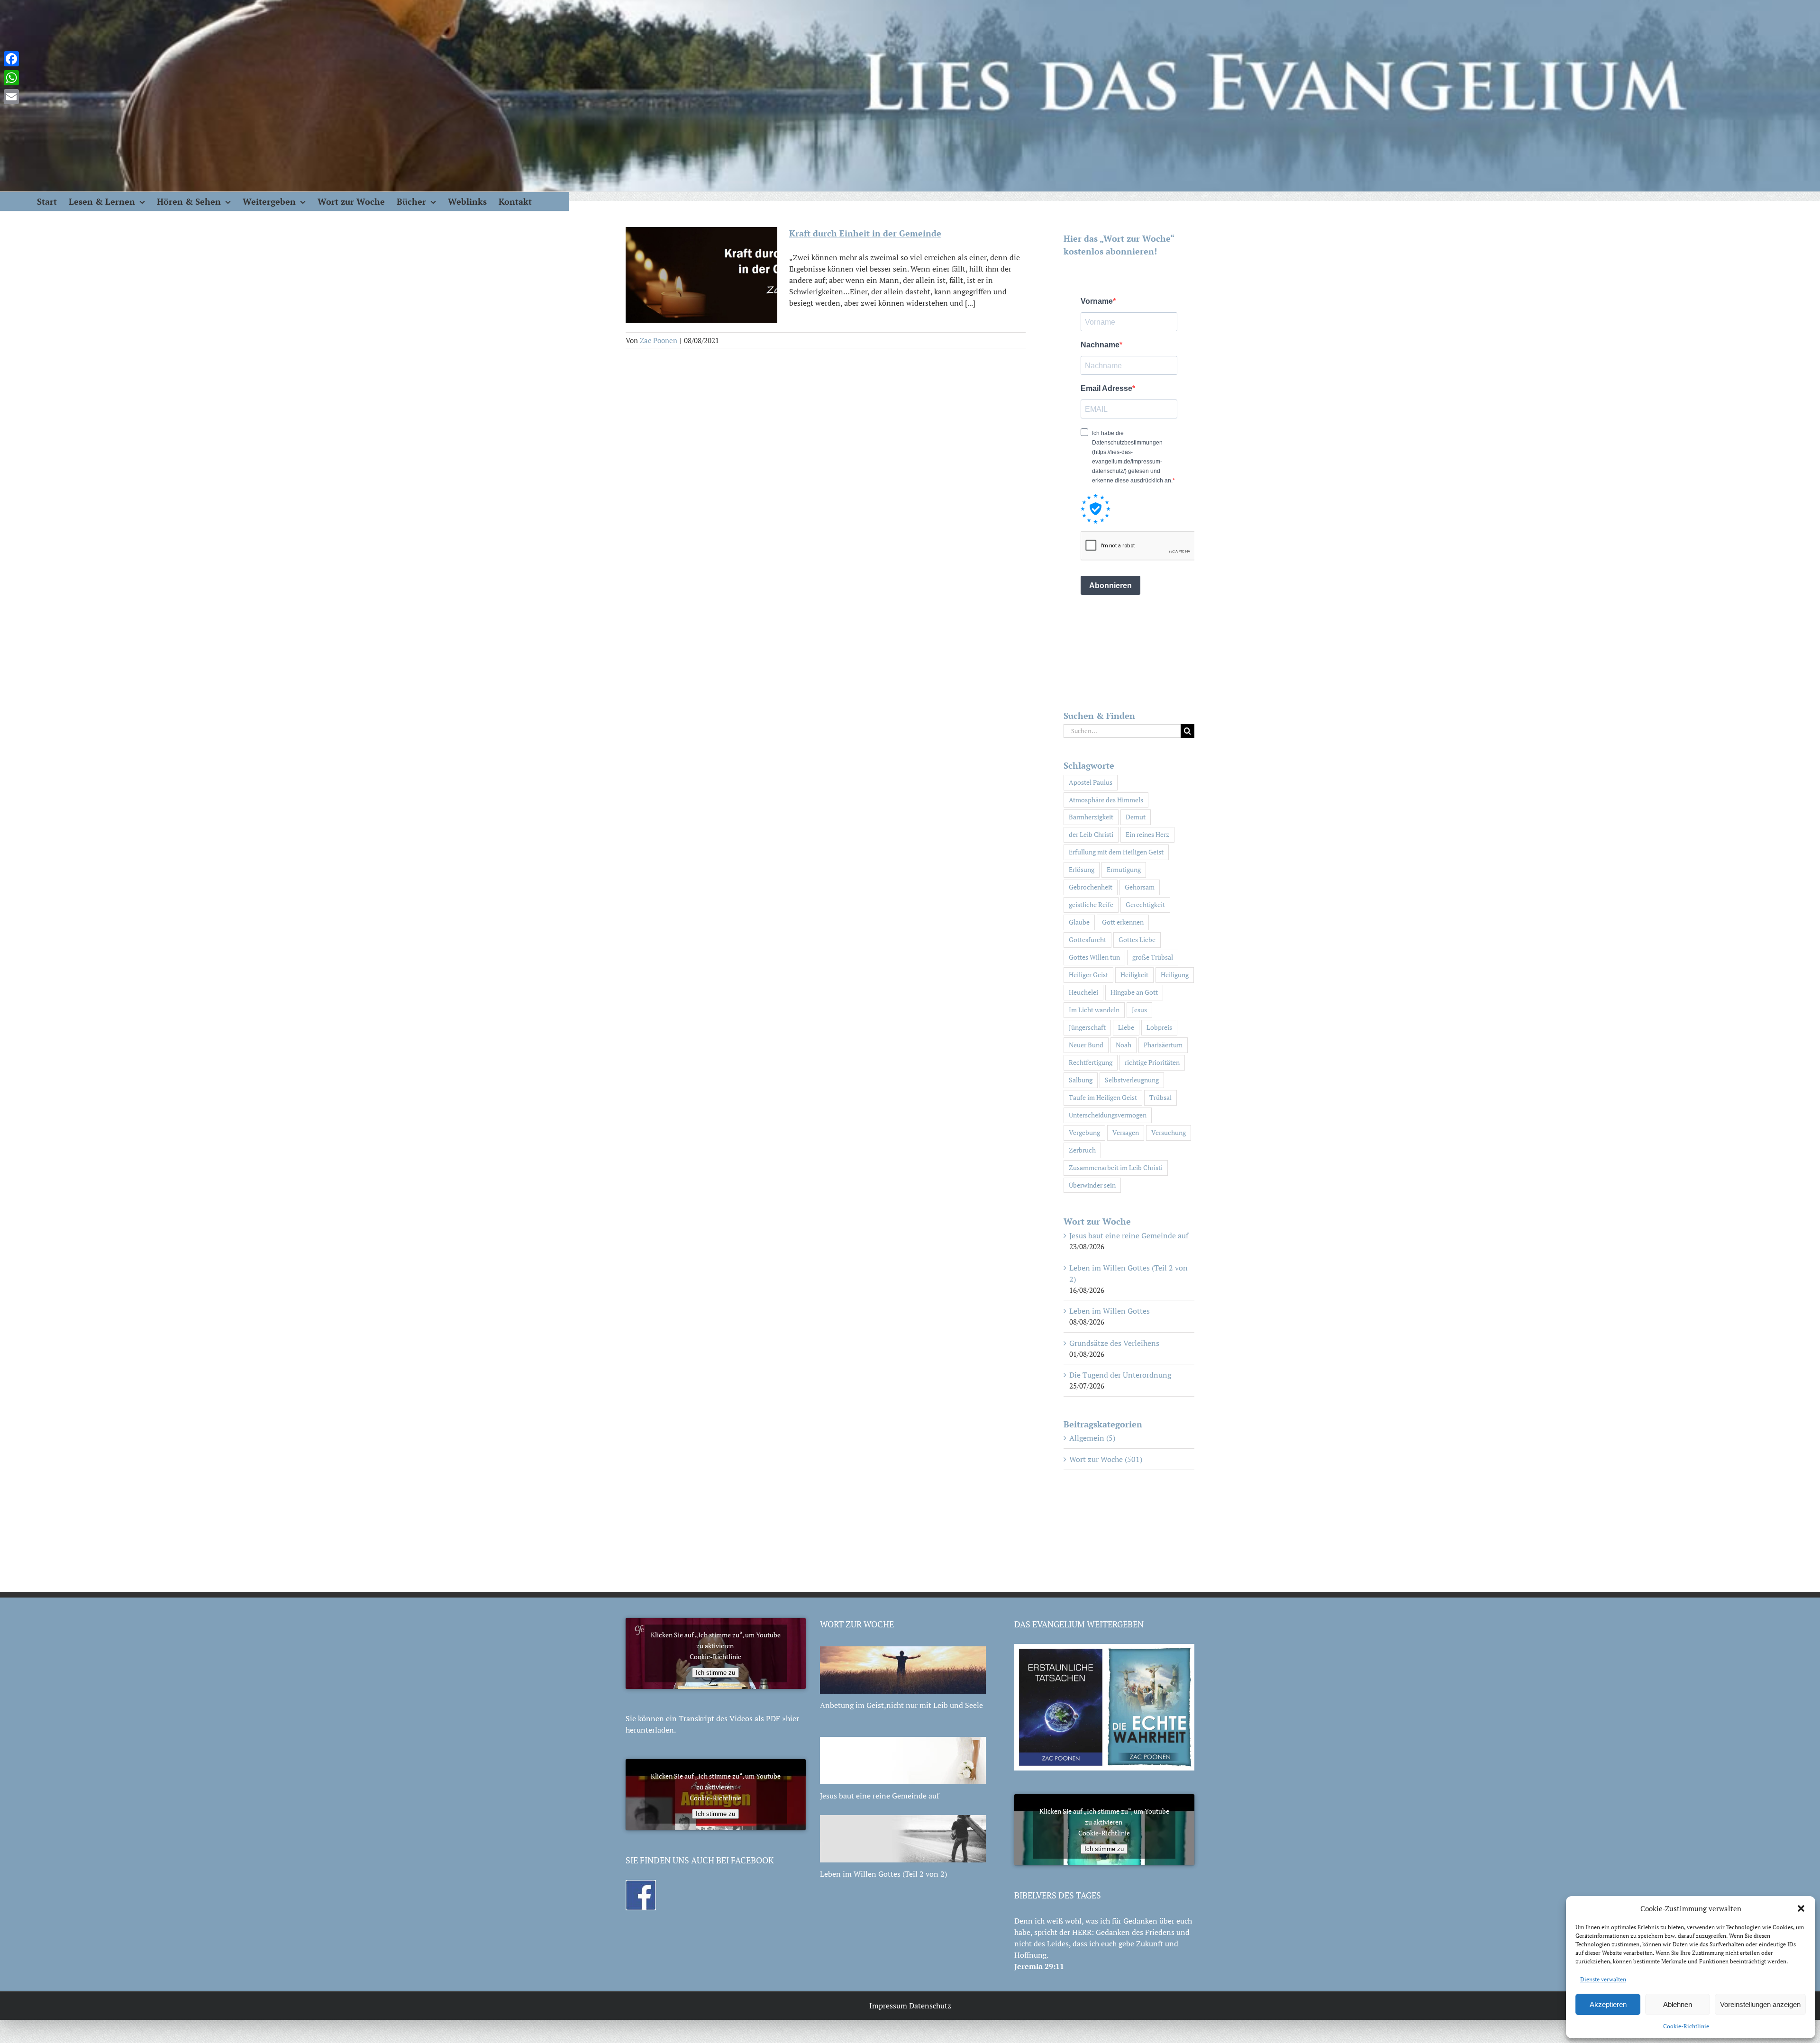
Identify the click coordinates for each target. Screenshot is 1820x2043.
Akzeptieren (1608, 2004)
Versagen (1126, 1132)
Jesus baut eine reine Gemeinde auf (1129, 1235)
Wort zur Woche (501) (1106, 1459)
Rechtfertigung (1091, 1062)
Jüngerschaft (1087, 1027)
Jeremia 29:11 (1039, 1966)
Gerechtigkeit (1145, 904)
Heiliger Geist (1088, 975)
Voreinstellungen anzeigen (1760, 2004)
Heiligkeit (1134, 975)
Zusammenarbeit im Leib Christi (1116, 1167)
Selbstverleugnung (1132, 1080)
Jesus (1139, 1010)
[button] (1801, 1908)
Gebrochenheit (1091, 887)
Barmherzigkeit (1091, 817)
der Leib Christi (1091, 834)
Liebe (1126, 1027)
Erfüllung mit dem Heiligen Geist (1116, 852)
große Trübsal (1153, 957)
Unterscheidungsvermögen (1108, 1115)
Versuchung (1169, 1132)
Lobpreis (1159, 1027)
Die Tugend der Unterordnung (1120, 1375)
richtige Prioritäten (1152, 1062)
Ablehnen (1678, 2004)
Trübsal (1160, 1097)
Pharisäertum (1163, 1045)
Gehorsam (1140, 887)
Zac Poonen (659, 340)
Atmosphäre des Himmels (1106, 800)
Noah (1124, 1045)
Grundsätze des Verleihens (1114, 1343)
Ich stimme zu (715, 1673)
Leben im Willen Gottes (1110, 1311)
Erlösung (1082, 869)
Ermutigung (1124, 869)
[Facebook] (11, 59)
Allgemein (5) (1092, 1438)
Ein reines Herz (1147, 834)
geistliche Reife (1091, 904)
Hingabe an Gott (1134, 992)
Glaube (1079, 922)
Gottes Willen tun (1094, 957)
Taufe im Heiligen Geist (1103, 1097)
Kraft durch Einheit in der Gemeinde (865, 233)
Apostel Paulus (1091, 782)
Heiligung (1175, 975)
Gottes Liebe (1137, 940)
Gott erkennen (1123, 922)
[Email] (11, 97)
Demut (1136, 817)
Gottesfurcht (1087, 940)
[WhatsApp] (11, 78)
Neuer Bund (1086, 1045)
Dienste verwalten (1603, 1979)
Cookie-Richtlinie (1686, 2026)
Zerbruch (1082, 1150)
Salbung (1081, 1080)
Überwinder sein (1092, 1185)
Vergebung (1084, 1132)
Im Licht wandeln (1094, 1010)
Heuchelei (1083, 992)
